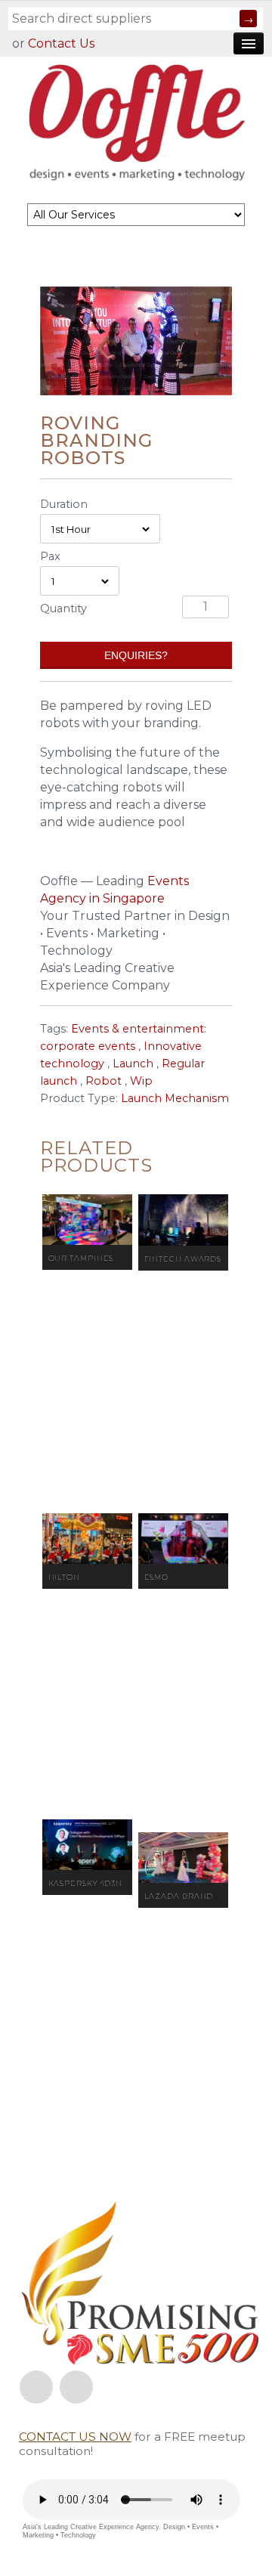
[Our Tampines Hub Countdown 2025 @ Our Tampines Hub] (87, 1220)
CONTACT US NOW (75, 2437)
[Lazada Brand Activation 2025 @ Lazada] (183, 1858)
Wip (141, 1081)
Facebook (36, 2387)
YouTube (76, 2387)
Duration (64, 504)
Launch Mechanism (175, 1098)
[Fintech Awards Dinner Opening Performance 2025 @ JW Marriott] (183, 1220)
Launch (133, 1064)
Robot (104, 1081)
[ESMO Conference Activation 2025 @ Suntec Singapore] (183, 1539)
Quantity (63, 608)
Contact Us (61, 43)
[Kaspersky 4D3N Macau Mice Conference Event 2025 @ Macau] (87, 1845)
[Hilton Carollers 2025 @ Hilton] (87, 1539)
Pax (50, 556)
